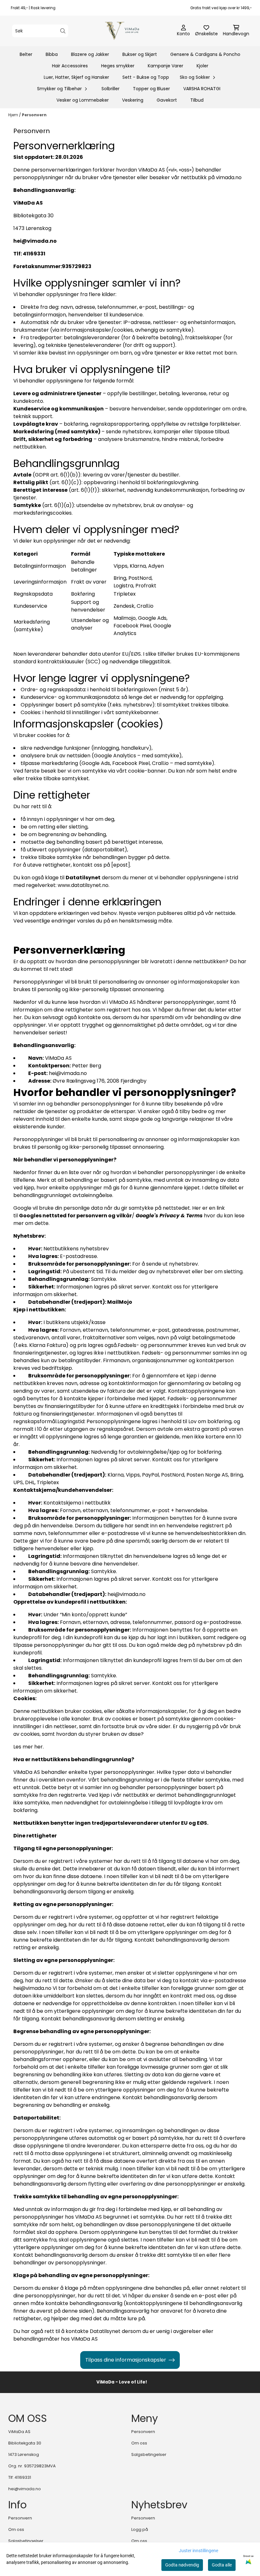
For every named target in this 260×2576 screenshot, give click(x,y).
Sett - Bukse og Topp (146, 77)
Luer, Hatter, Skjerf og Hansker (76, 77)
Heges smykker (118, 66)
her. (39, 1747)
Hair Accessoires (70, 66)
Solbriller (110, 89)
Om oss (139, 2443)
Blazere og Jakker (90, 54)
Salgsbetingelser (149, 2454)
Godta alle (222, 2565)
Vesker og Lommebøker (83, 100)
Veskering (133, 100)
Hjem (14, 115)
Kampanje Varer (166, 66)
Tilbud (197, 100)
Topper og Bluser (151, 89)
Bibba (52, 54)
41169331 (23, 2477)
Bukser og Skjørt (140, 54)
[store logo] (132, 31)
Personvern (34, 115)
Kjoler (202, 66)
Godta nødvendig (182, 2565)
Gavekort (167, 100)
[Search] (63, 31)
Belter (26, 54)
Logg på (140, 2529)
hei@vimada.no (25, 2489)
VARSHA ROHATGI (202, 89)
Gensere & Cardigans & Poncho (205, 54)
